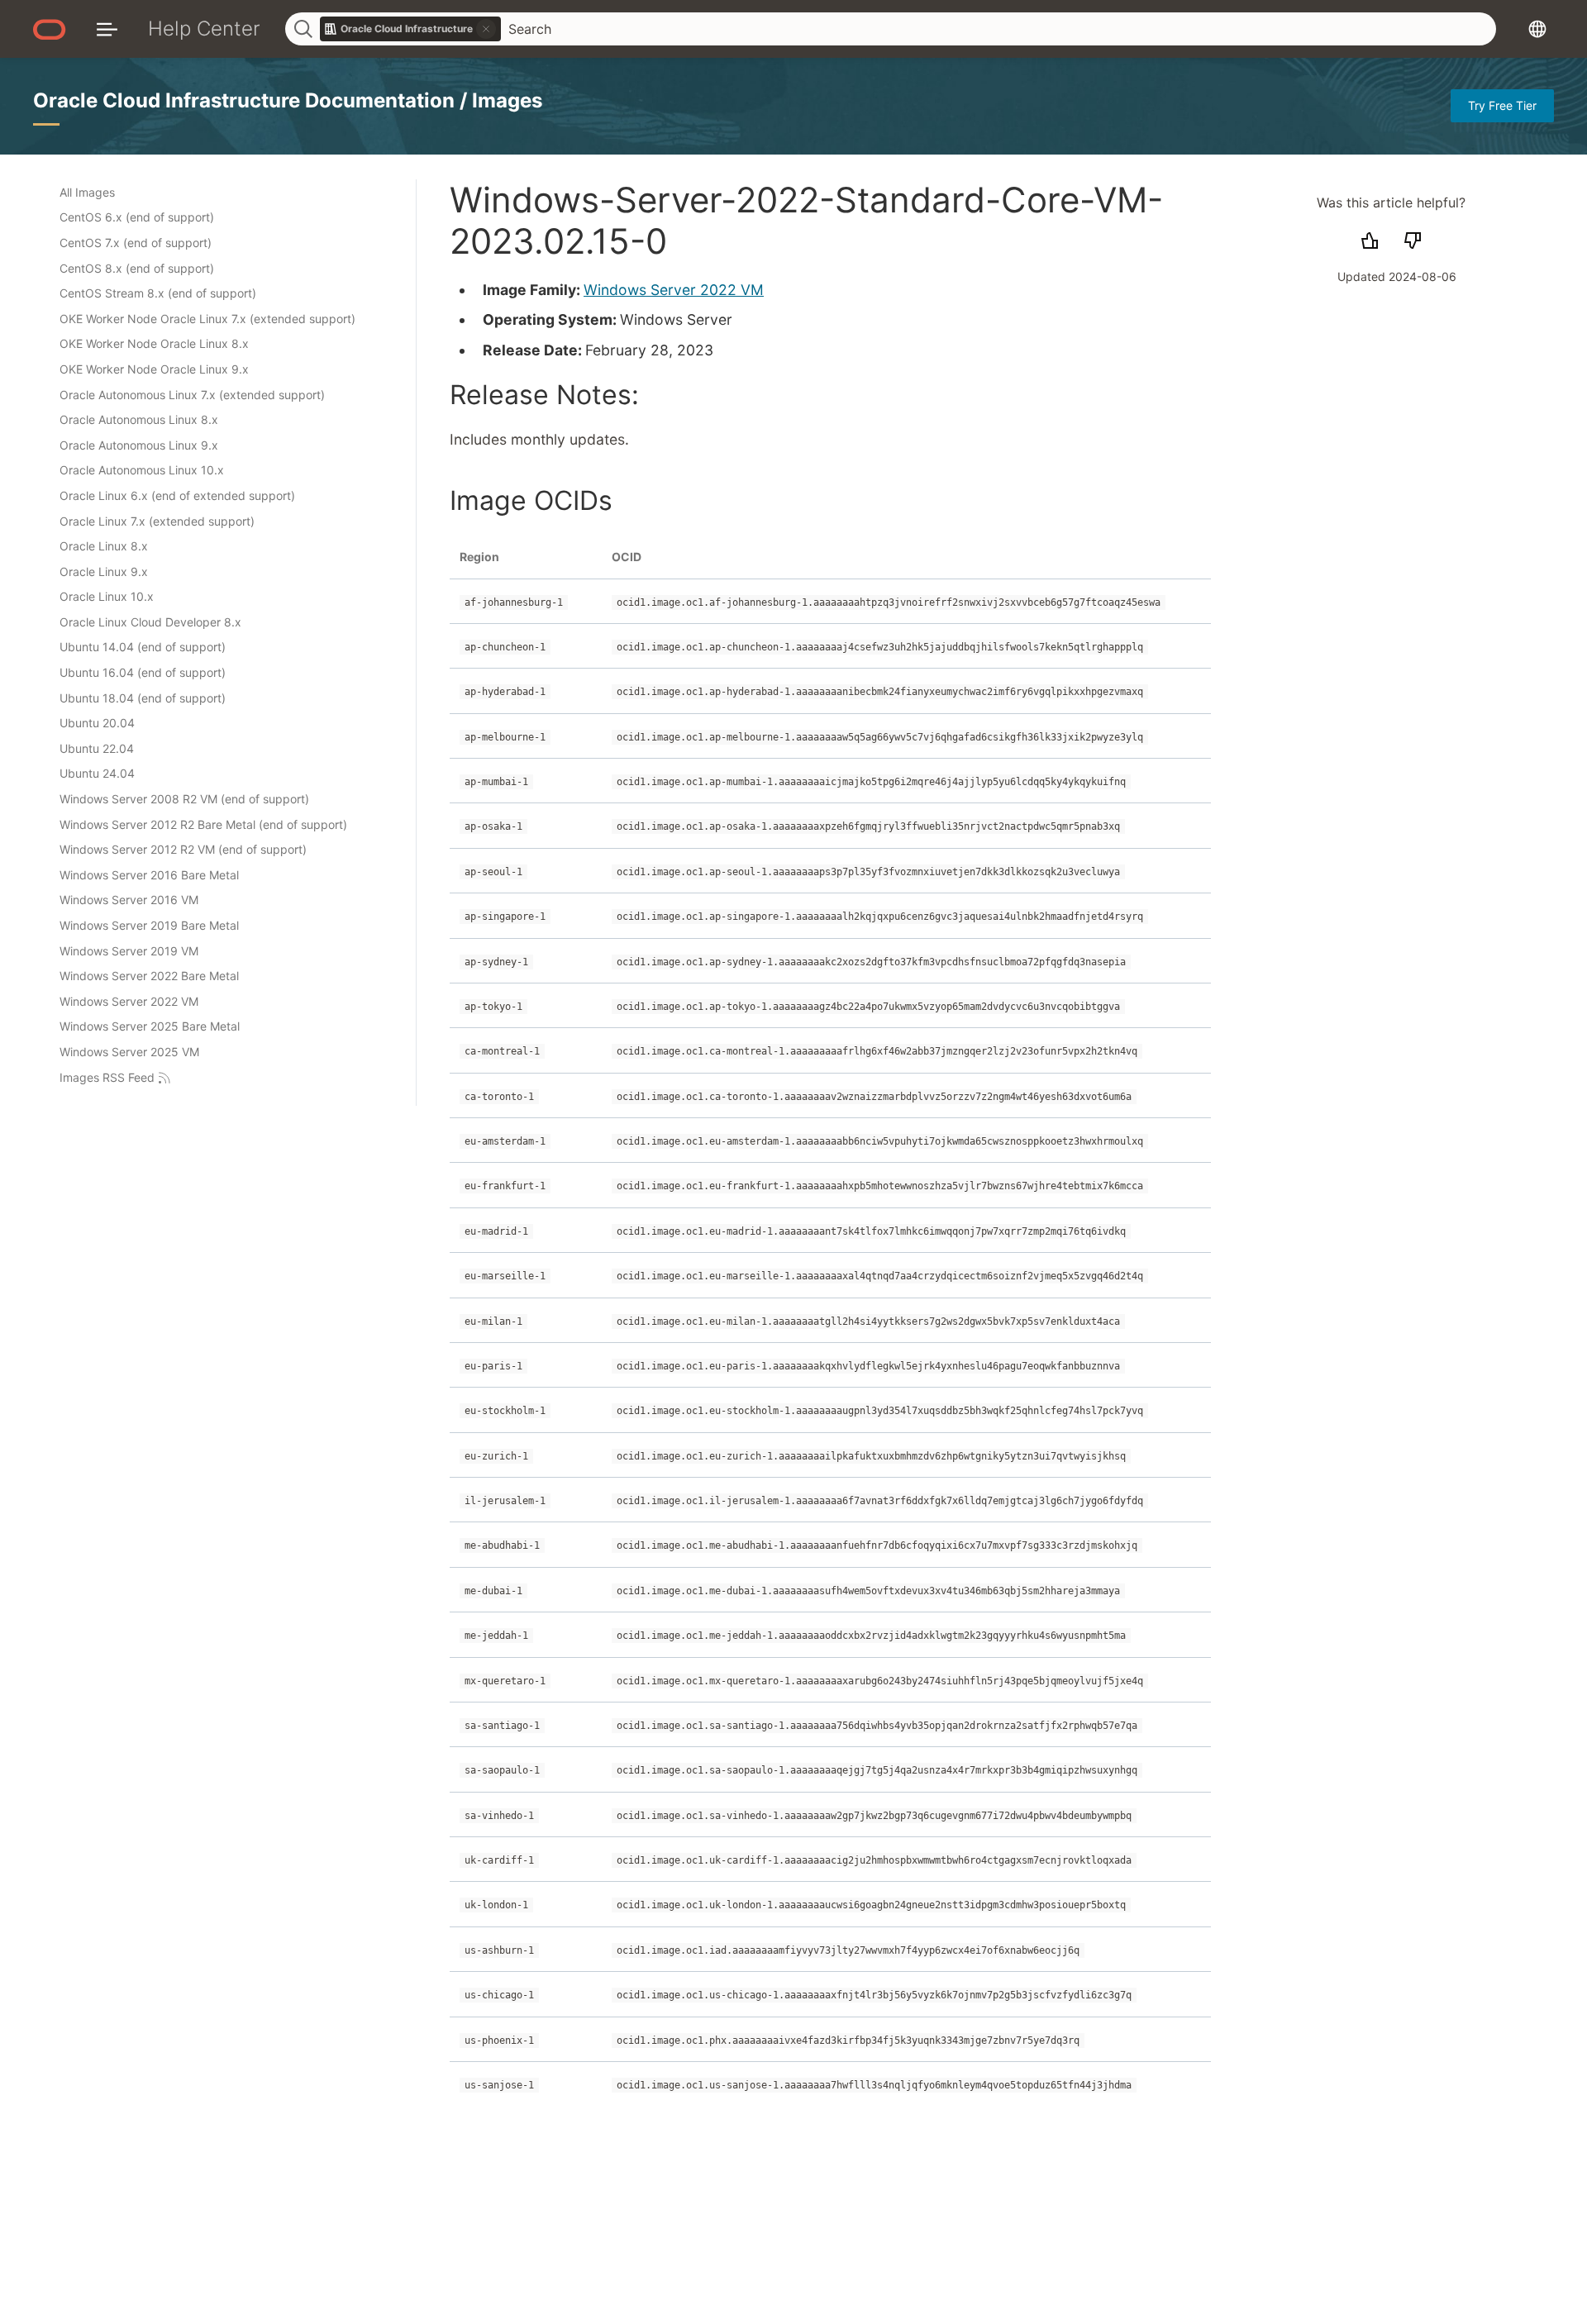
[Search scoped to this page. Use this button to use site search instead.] (486, 29)
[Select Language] (1537, 29)
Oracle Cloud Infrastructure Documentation (246, 100)
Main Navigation (107, 29)
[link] (411, 29)
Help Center (204, 29)
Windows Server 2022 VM (674, 290)
